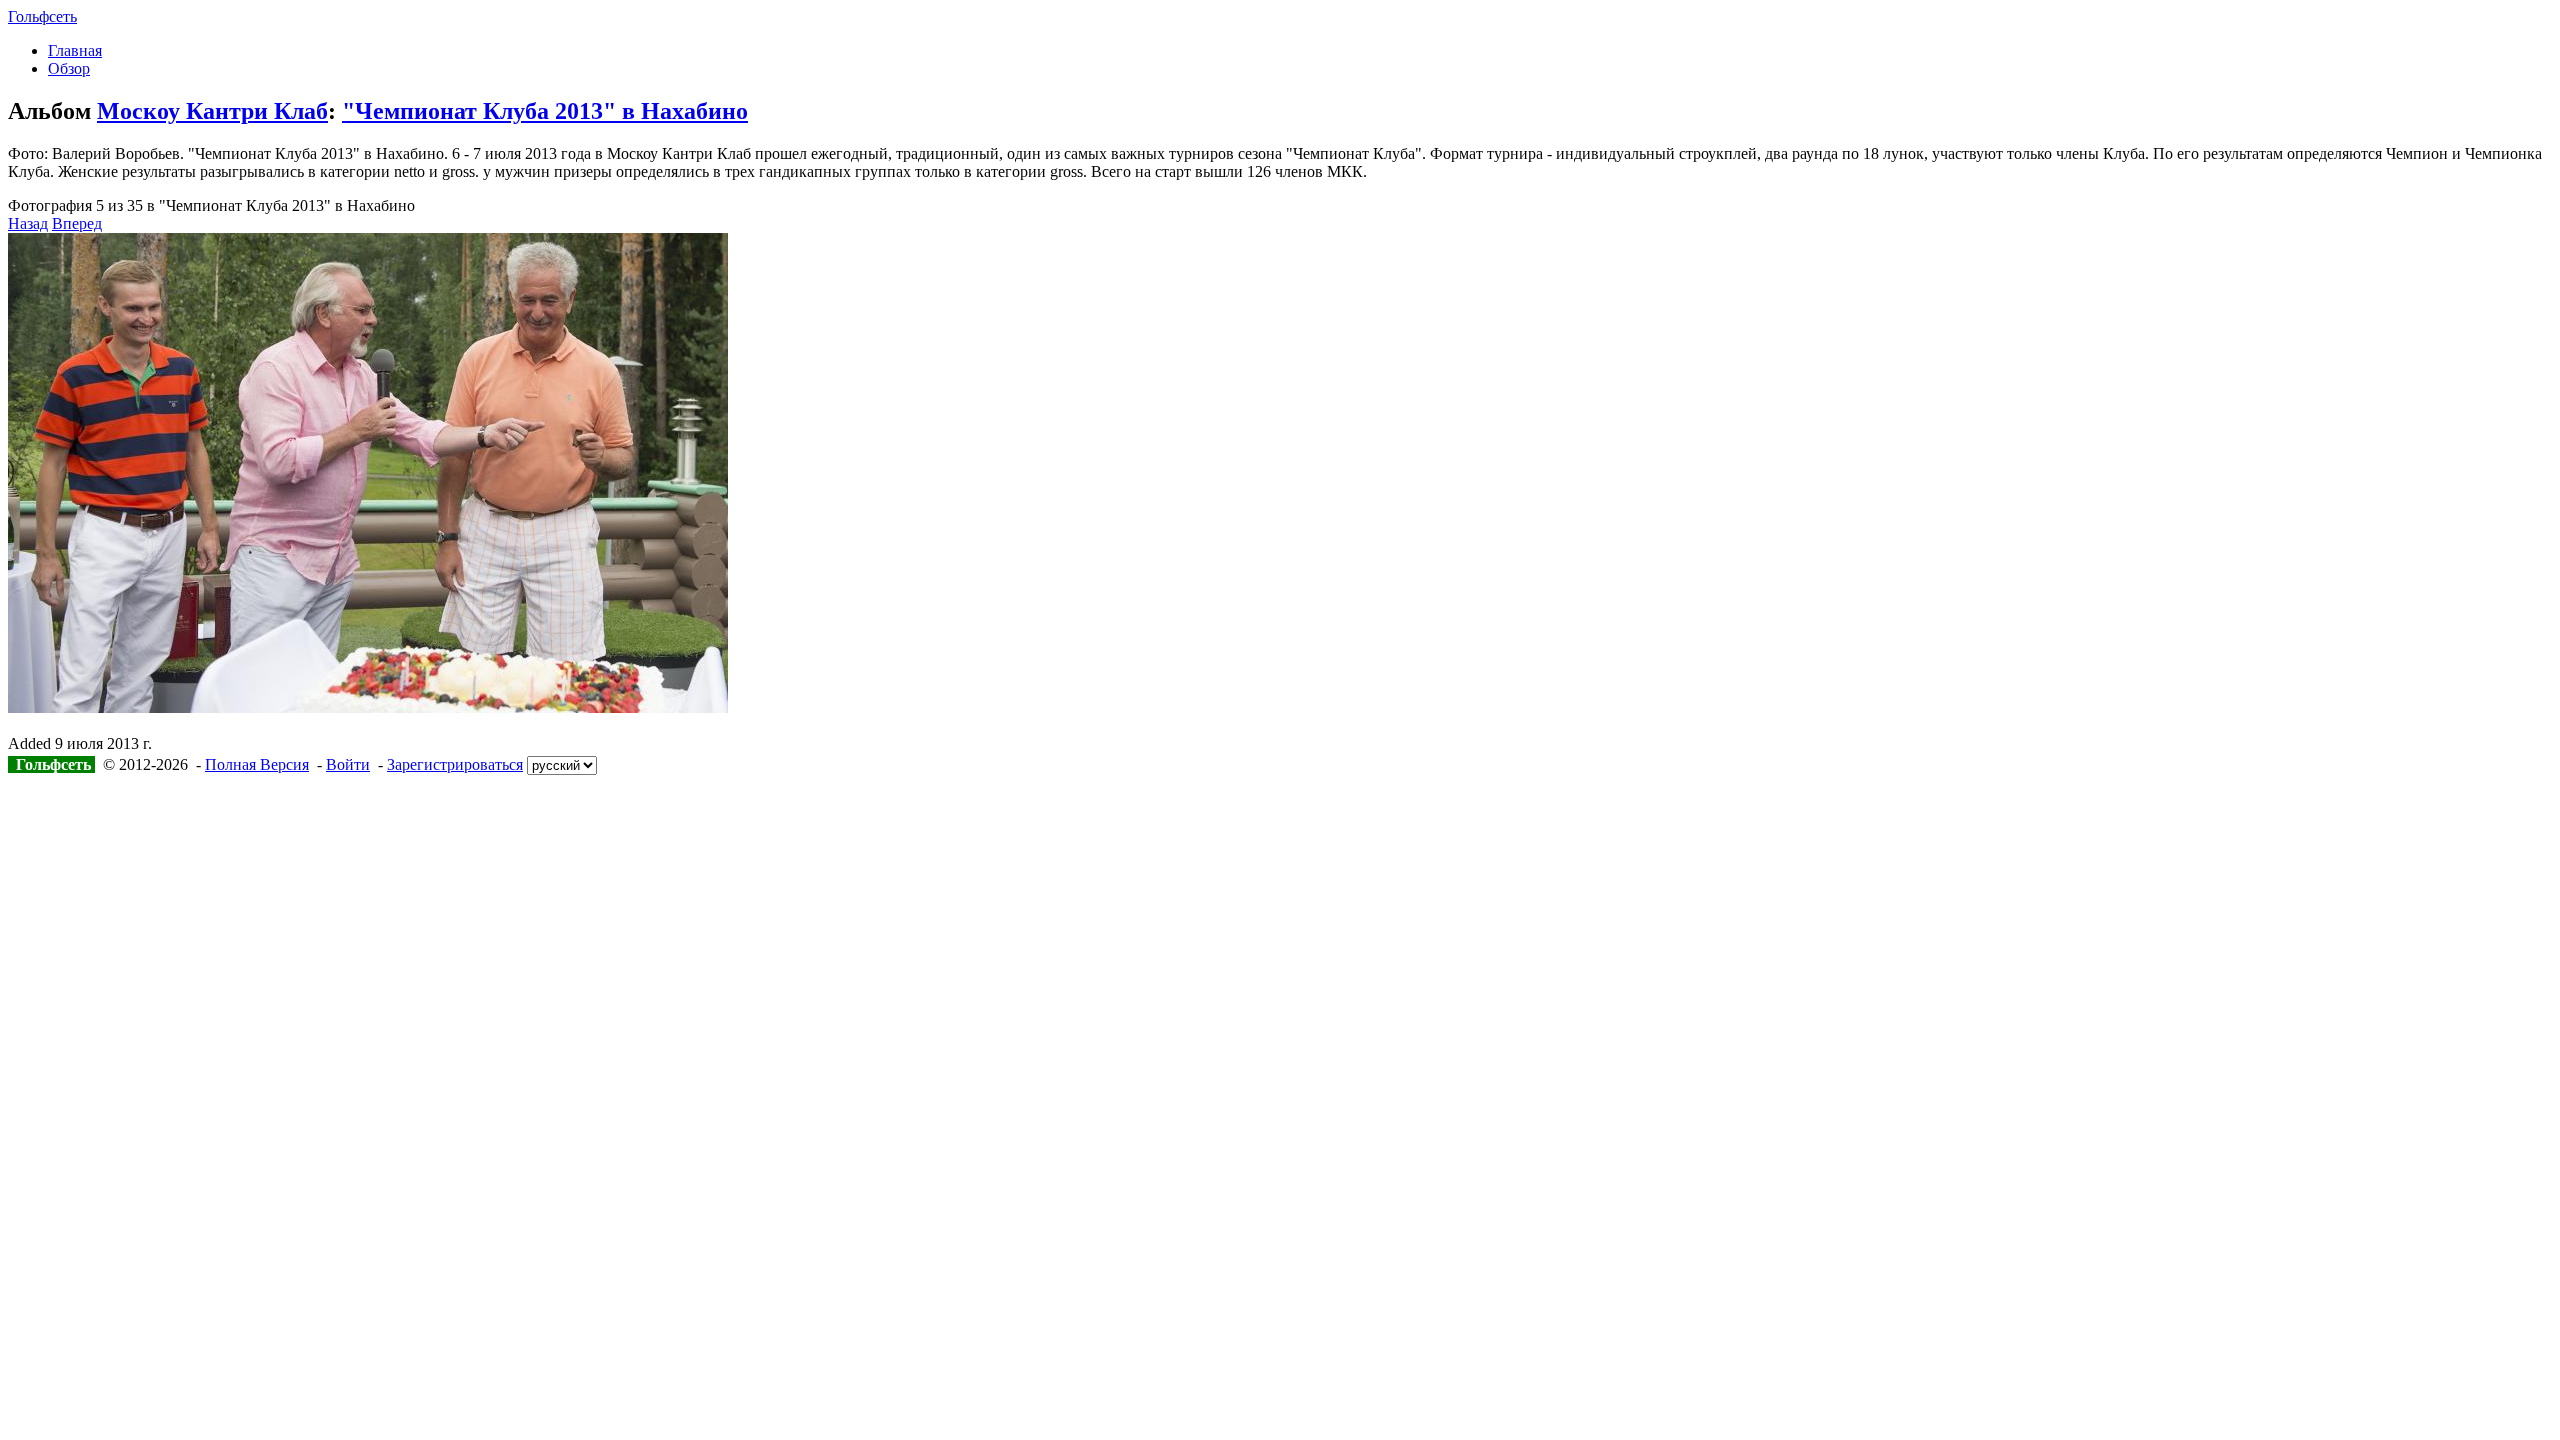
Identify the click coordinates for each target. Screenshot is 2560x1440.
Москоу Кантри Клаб (212, 111)
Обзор (69, 68)
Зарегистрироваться (455, 764)
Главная (75, 50)
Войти (348, 764)
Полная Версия (257, 764)
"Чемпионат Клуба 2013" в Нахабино (545, 111)
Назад (28, 223)
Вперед (77, 223)
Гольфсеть (42, 16)
